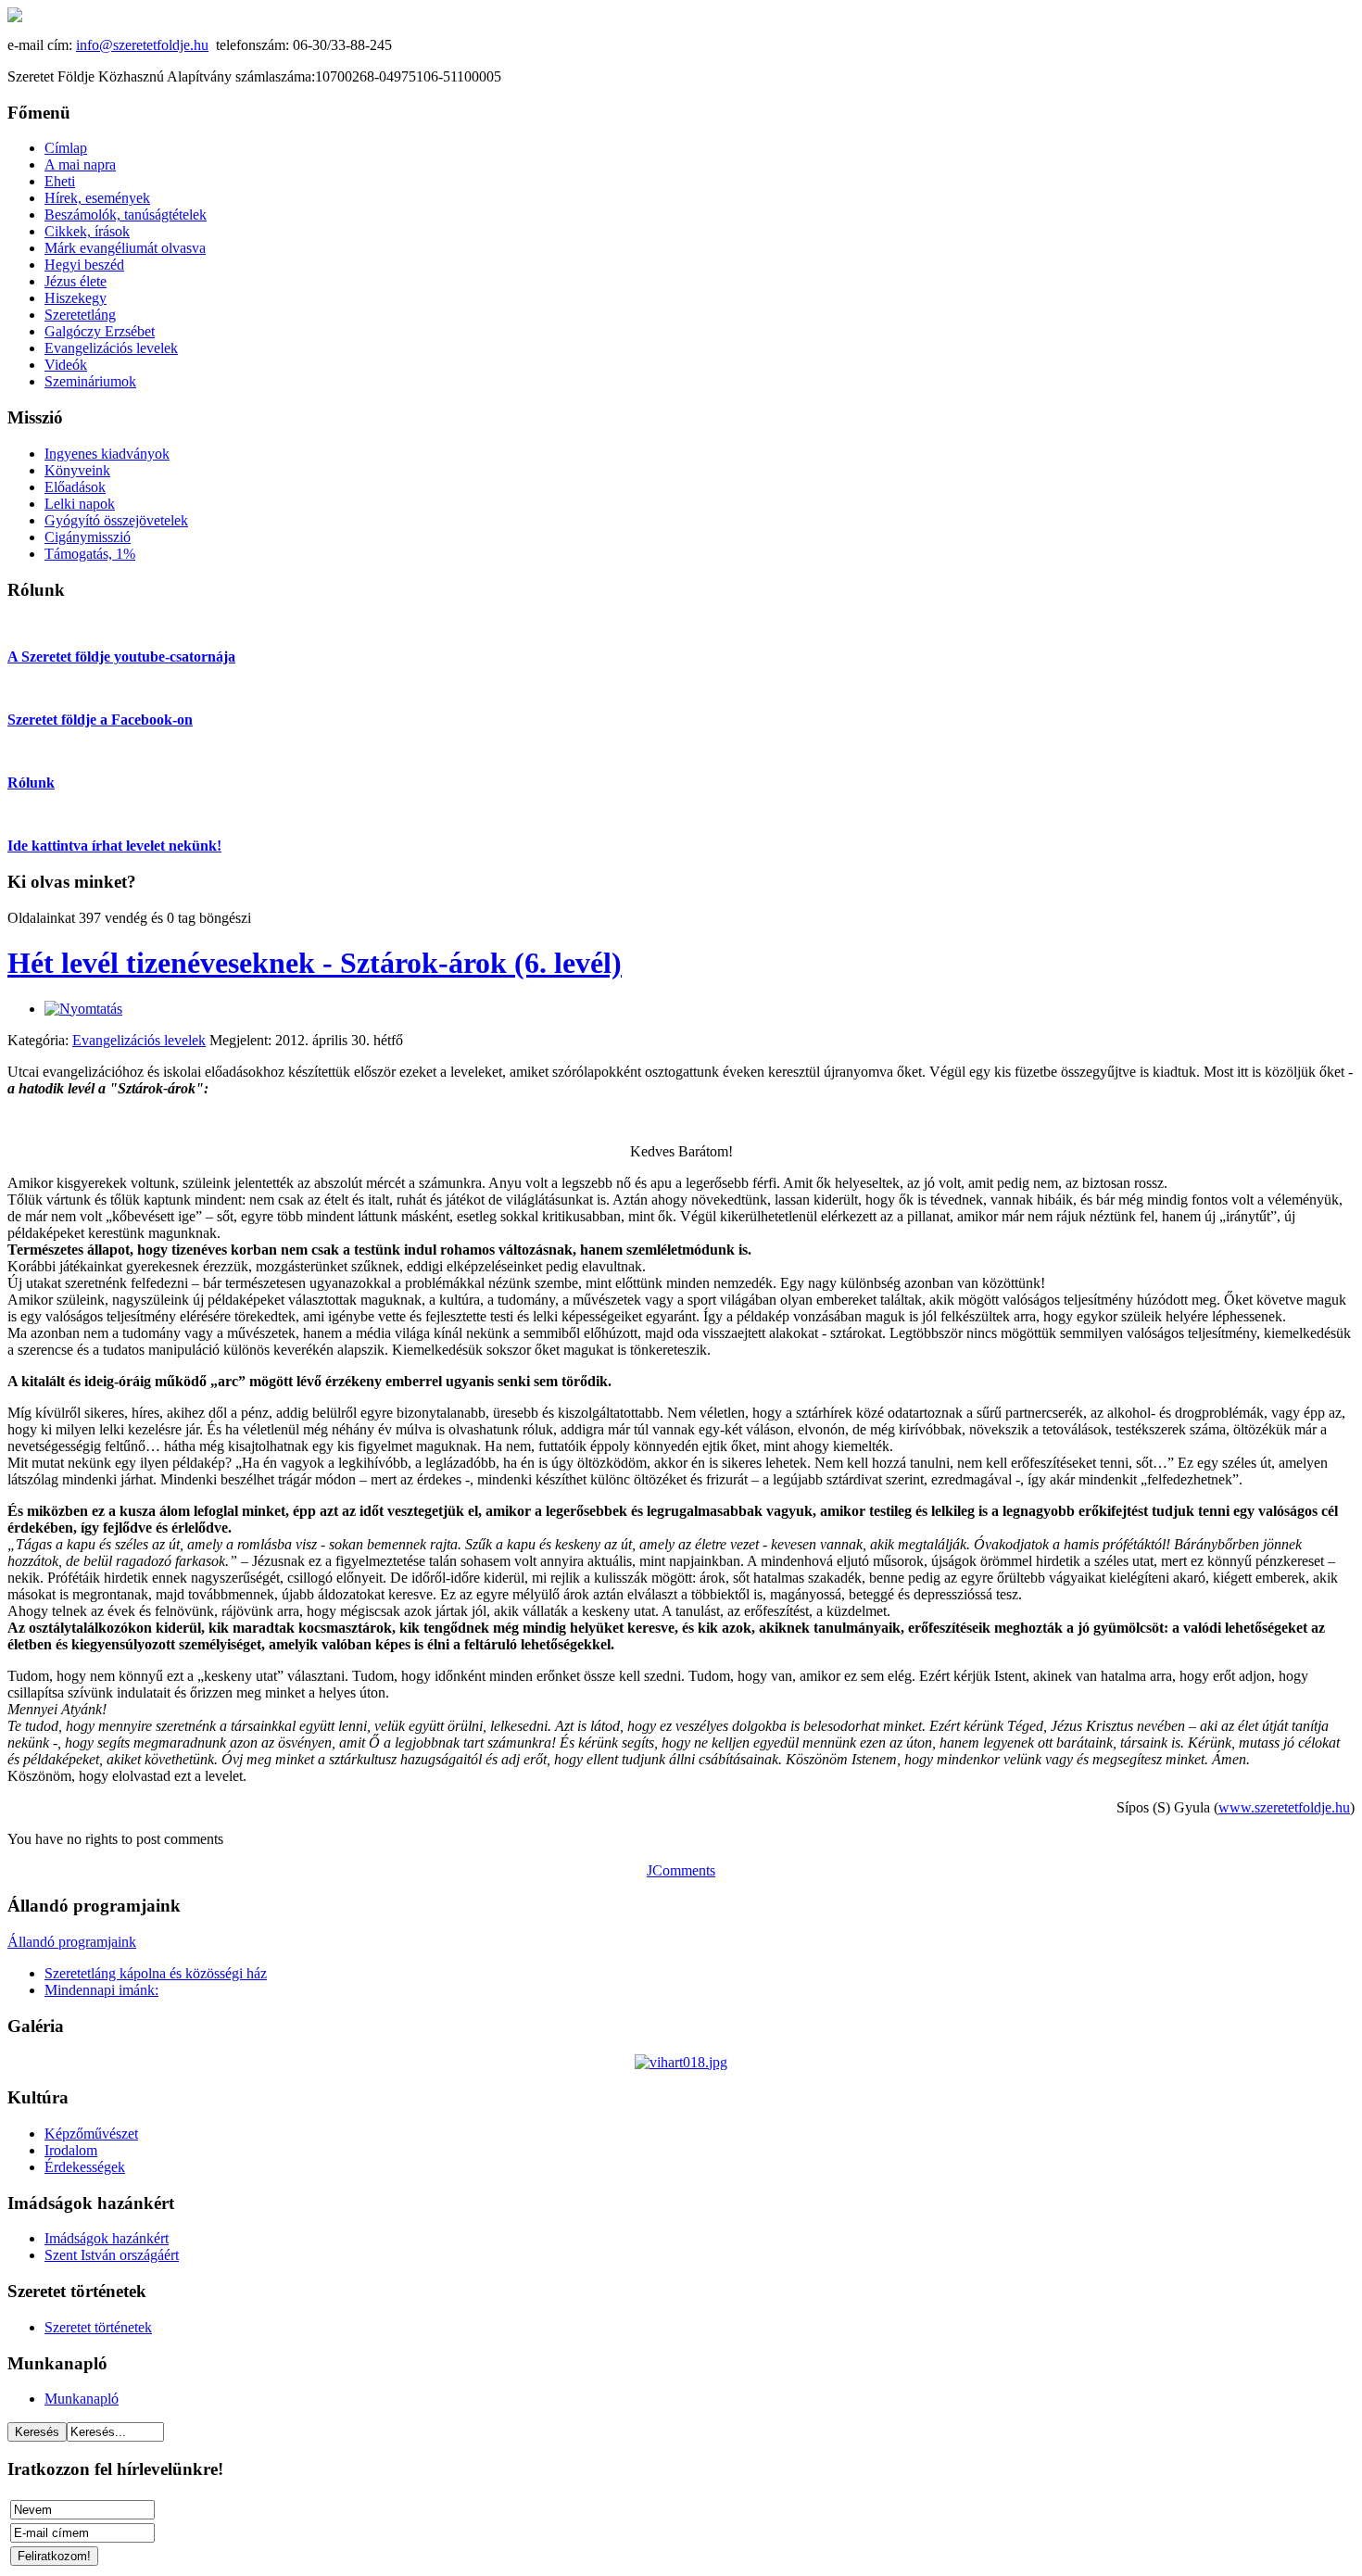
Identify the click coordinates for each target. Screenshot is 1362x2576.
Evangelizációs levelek (139, 1040)
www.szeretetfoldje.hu (1284, 1807)
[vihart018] (681, 2062)
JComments (681, 1870)
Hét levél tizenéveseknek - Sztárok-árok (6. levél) (315, 963)
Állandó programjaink (72, 1942)
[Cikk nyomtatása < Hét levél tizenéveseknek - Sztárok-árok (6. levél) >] (83, 1009)
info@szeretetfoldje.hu (142, 45)
